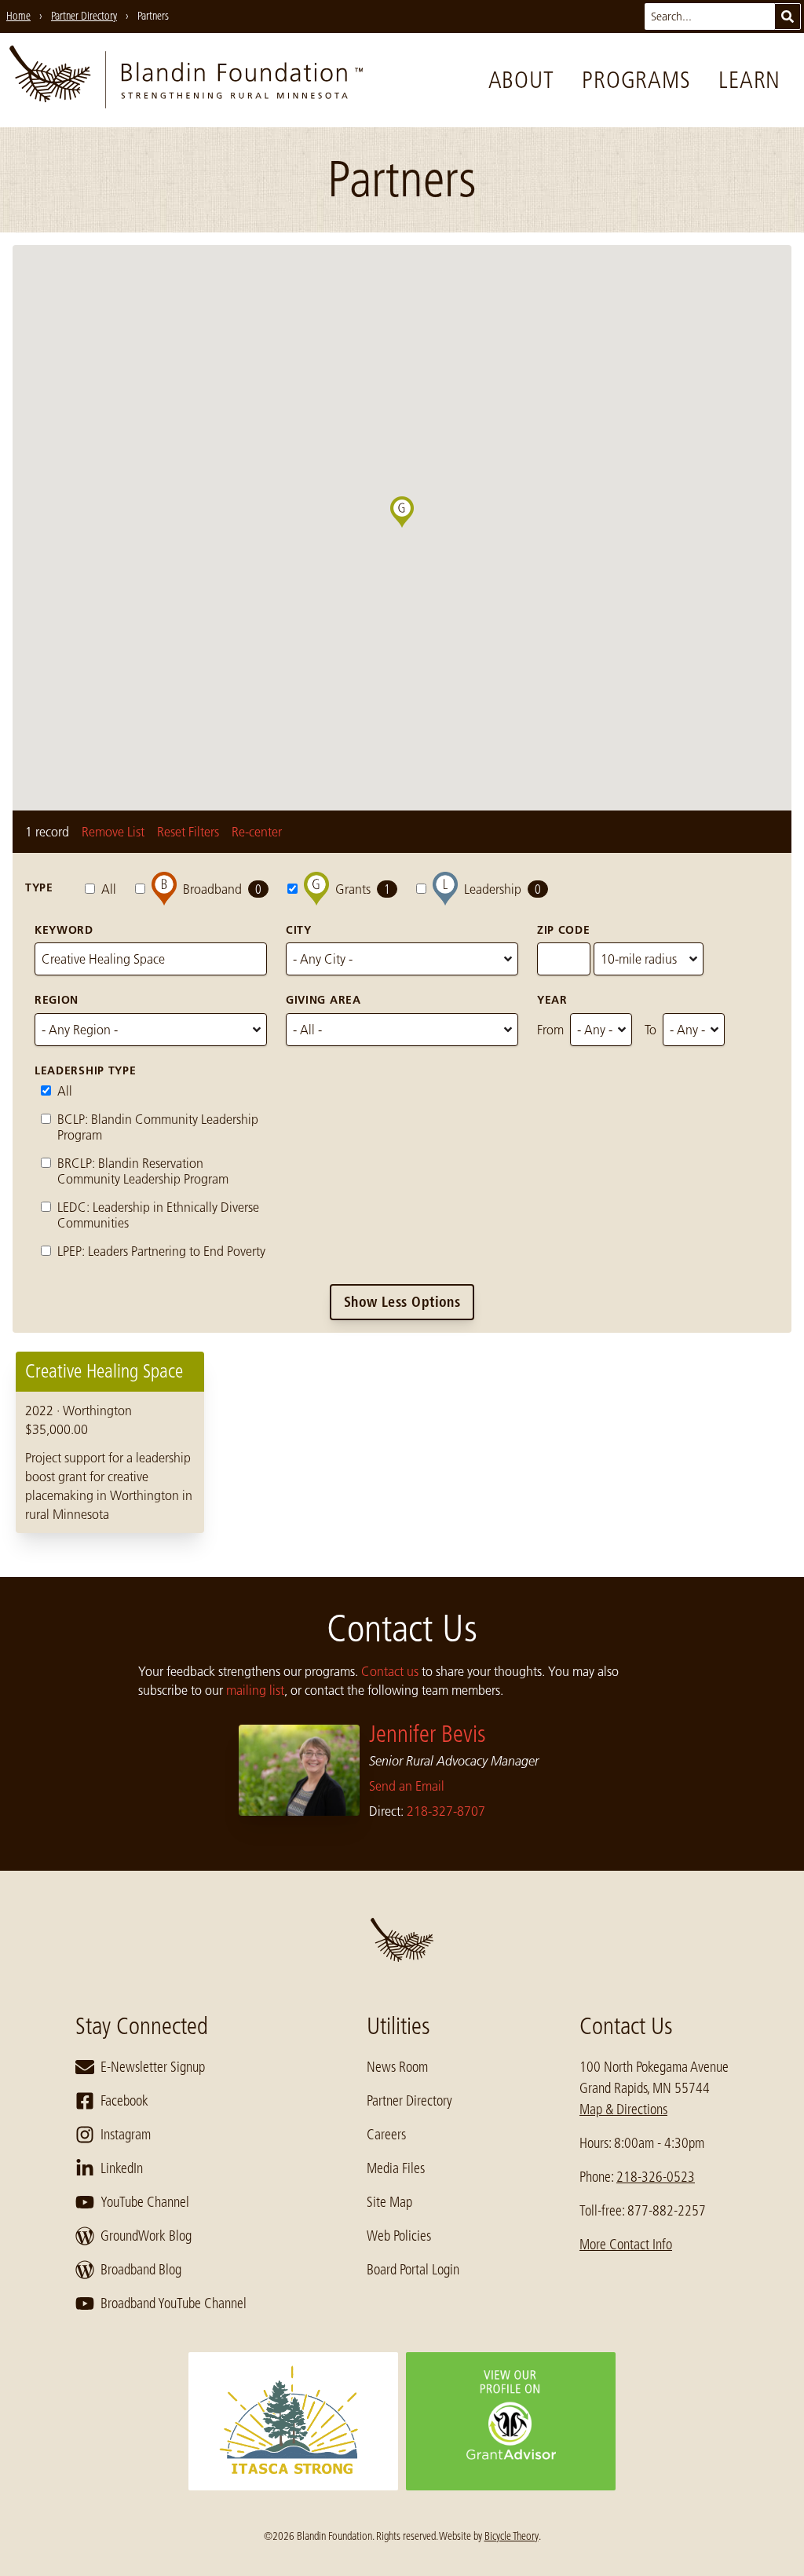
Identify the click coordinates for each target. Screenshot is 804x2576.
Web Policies (399, 2236)
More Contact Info (626, 2245)
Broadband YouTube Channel (174, 2303)
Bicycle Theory (512, 2536)
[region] (402, 1442)
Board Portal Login (413, 2270)
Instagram (126, 2135)
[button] (414, 528)
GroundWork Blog (146, 2236)
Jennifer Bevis (428, 1734)
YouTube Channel (145, 2202)
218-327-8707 (446, 1811)
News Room (397, 2067)
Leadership (502, 889)
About (521, 80)
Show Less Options (402, 1302)
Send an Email (407, 1786)
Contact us (390, 1671)
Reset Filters (188, 832)
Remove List (113, 832)
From (550, 1030)
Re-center (257, 832)
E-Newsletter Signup (153, 2067)
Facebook (124, 2101)
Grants (363, 889)
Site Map (389, 2202)
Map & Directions (623, 2109)
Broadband (222, 889)
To (651, 1030)
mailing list (255, 1690)
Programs (636, 80)
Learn (749, 80)
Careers (386, 2135)
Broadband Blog (141, 2270)
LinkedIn (122, 2168)
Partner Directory (409, 2101)
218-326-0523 (656, 2177)
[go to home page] (186, 80)
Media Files (396, 2168)
